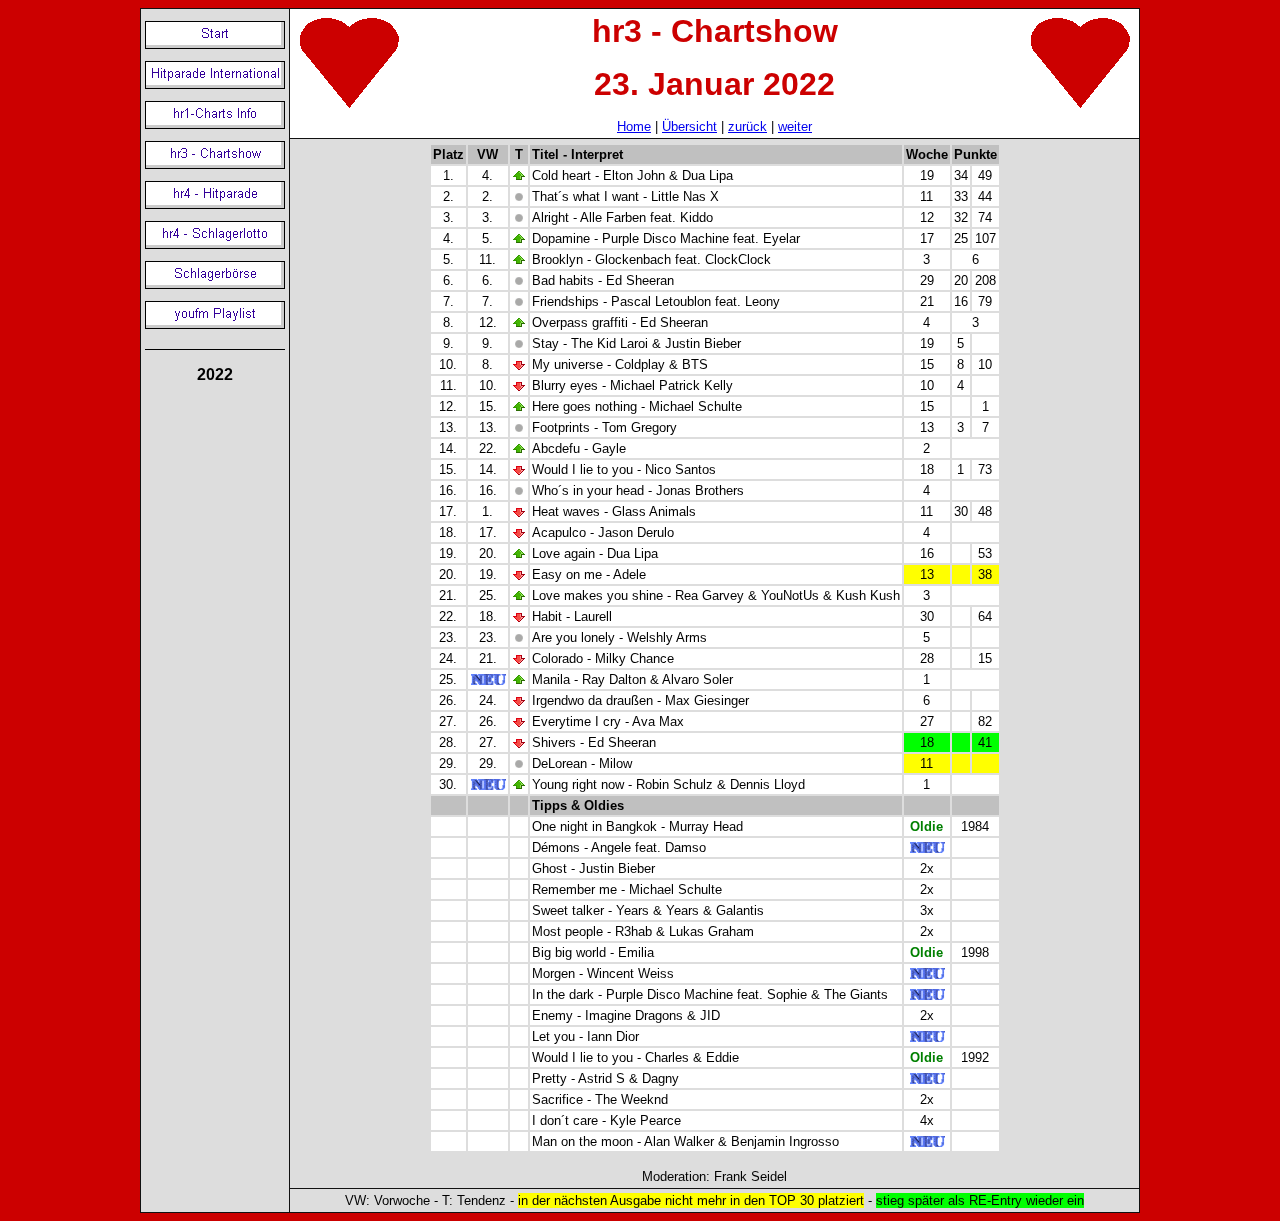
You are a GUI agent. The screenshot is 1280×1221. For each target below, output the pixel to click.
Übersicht (689, 126)
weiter (795, 126)
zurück (747, 126)
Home (634, 126)
